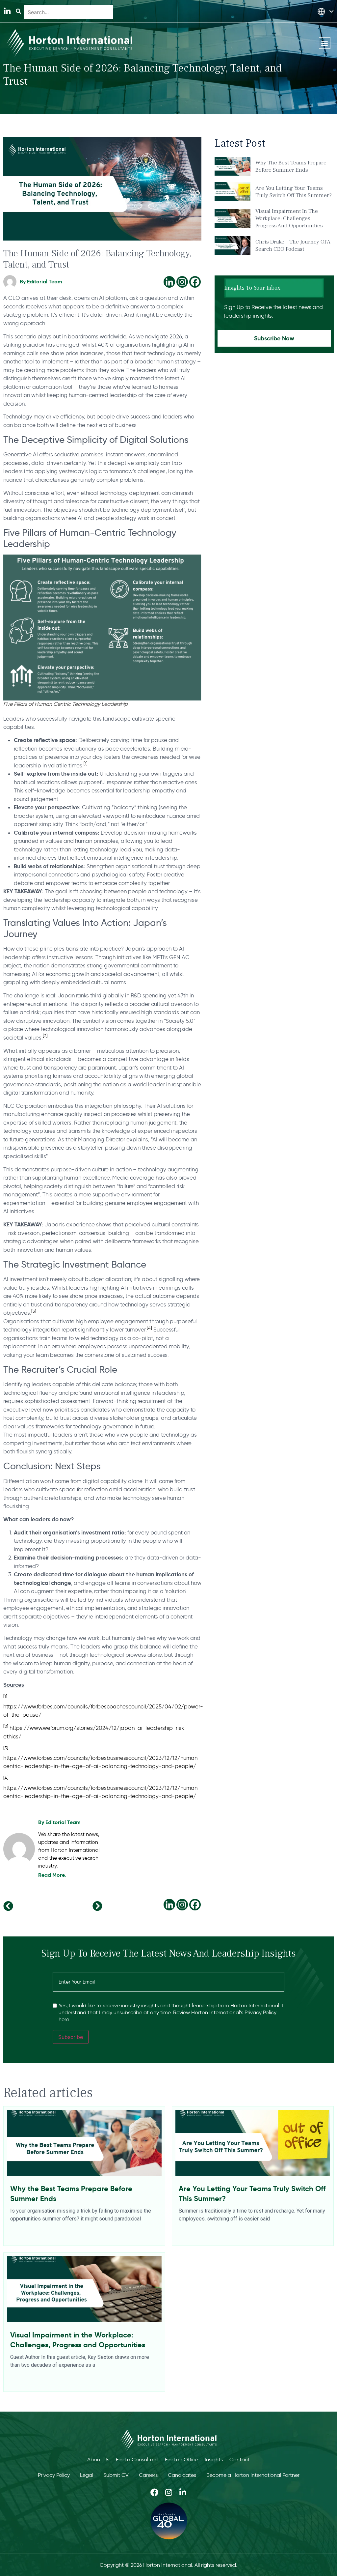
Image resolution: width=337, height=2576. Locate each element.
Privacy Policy (54, 2475)
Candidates (182, 2475)
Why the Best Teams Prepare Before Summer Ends (291, 166)
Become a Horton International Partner (253, 2475)
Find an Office (181, 2460)
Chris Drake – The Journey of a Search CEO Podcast (293, 245)
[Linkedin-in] (7, 11)
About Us (98, 2460)
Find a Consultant (137, 2460)
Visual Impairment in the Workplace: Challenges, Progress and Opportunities (289, 218)
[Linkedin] (169, 282)
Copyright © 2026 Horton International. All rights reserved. (168, 2565)
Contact (240, 2460)
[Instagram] (182, 282)
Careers (148, 2475)
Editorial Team (63, 1822)
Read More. (52, 1875)
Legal (87, 2475)
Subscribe (71, 2037)
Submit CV (116, 2475)
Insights (214, 2460)
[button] (325, 43)
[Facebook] (195, 282)
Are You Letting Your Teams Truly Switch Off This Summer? (294, 192)
